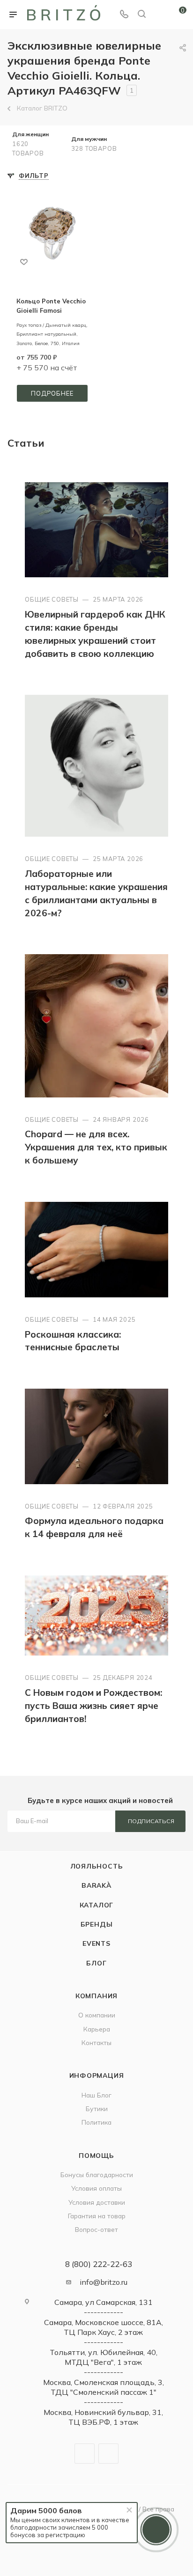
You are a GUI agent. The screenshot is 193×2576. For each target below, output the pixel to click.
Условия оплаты (96, 2188)
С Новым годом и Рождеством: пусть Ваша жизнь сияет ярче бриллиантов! (93, 1706)
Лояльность (97, 1866)
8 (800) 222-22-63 (99, 2264)
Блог (96, 1963)
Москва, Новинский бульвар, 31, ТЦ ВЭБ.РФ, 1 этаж (103, 2417)
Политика (96, 2122)
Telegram (85, 2454)
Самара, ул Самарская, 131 (104, 2302)
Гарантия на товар (97, 2216)
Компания (96, 1996)
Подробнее (52, 393)
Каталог (97, 1905)
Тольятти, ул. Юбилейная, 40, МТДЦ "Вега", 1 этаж (104, 2357)
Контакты (96, 2042)
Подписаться (151, 1821)
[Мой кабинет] (159, 15)
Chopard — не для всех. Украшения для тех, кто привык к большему (96, 1147)
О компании (97, 2015)
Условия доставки (97, 2202)
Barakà (96, 1885)
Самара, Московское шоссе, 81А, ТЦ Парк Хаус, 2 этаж (104, 2327)
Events (96, 1943)
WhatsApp (108, 2454)
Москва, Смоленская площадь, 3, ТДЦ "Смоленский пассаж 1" (104, 2387)
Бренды (97, 1924)
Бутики (97, 2109)
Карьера (97, 2029)
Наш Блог (96, 2095)
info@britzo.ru (104, 2282)
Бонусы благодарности (97, 2175)
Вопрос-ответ (96, 2229)
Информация (97, 2075)
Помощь (96, 2155)
